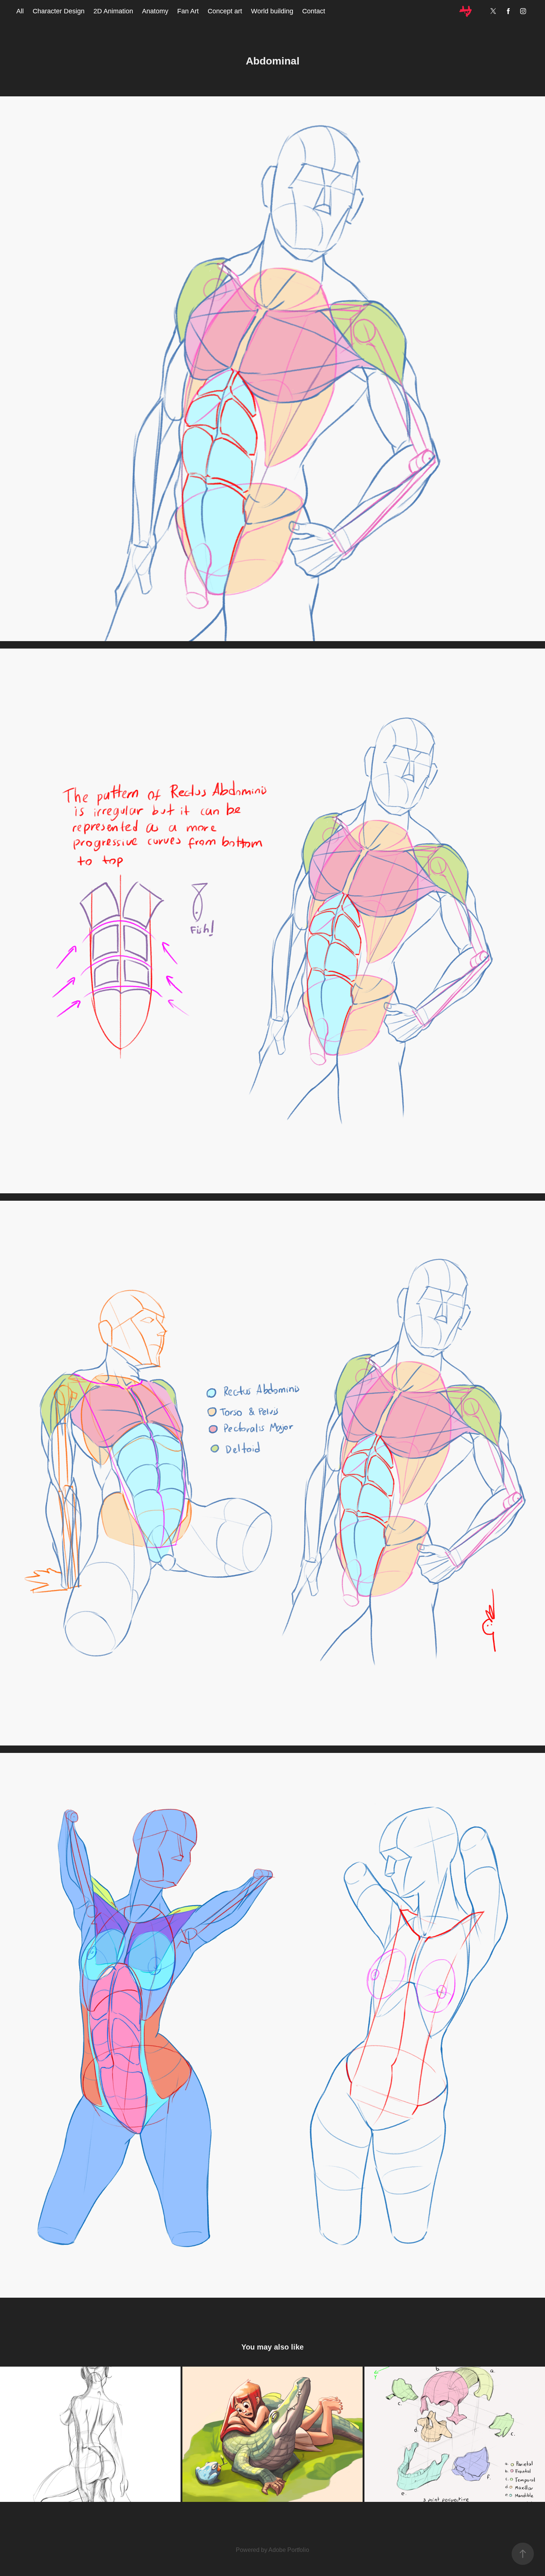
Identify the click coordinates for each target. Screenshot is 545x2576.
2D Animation (113, 11)
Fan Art (188, 11)
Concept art (225, 11)
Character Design (59, 11)
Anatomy (155, 11)
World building (272, 11)
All (20, 11)
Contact (314, 11)
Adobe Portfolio (289, 2550)
